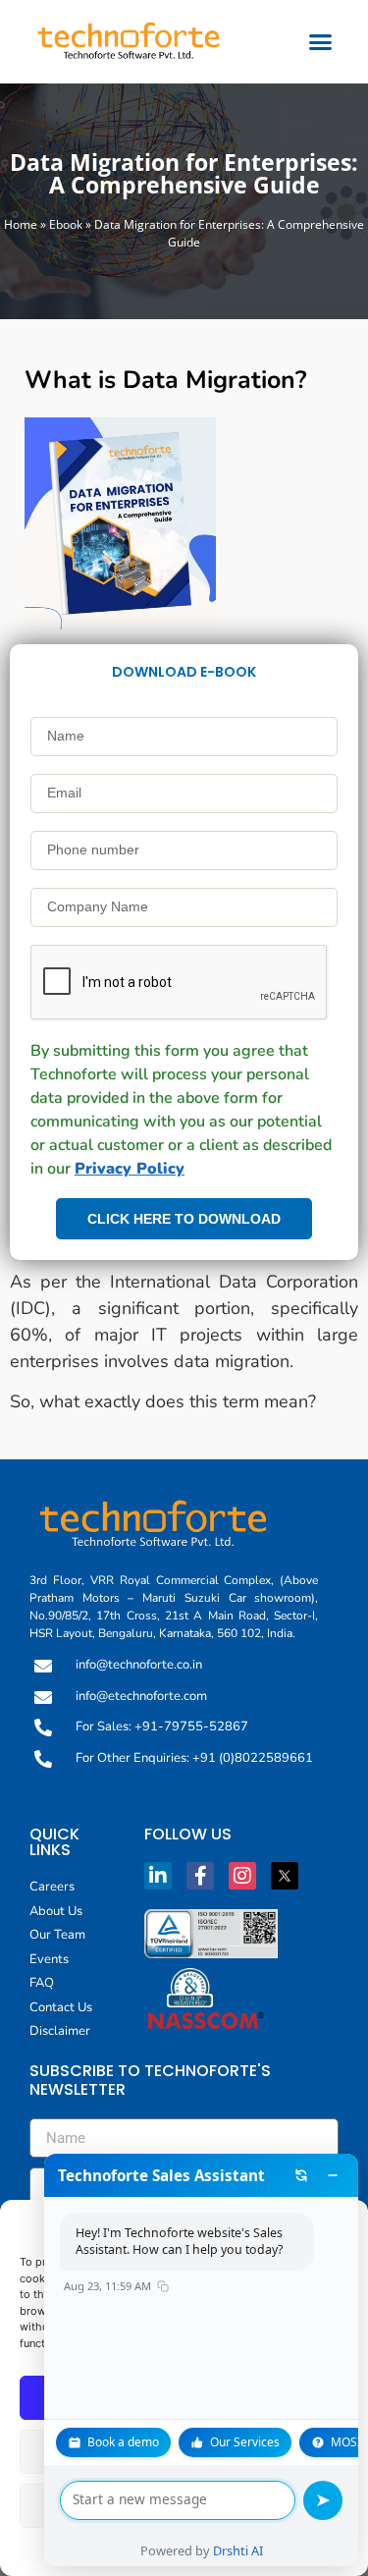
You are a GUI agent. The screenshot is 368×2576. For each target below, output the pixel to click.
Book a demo (123, 2442)
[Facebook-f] (200, 1876)
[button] (321, 42)
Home (21, 224)
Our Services (245, 2442)
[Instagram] (242, 1876)
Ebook (66, 224)
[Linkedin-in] (158, 1876)
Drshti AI (238, 2550)
